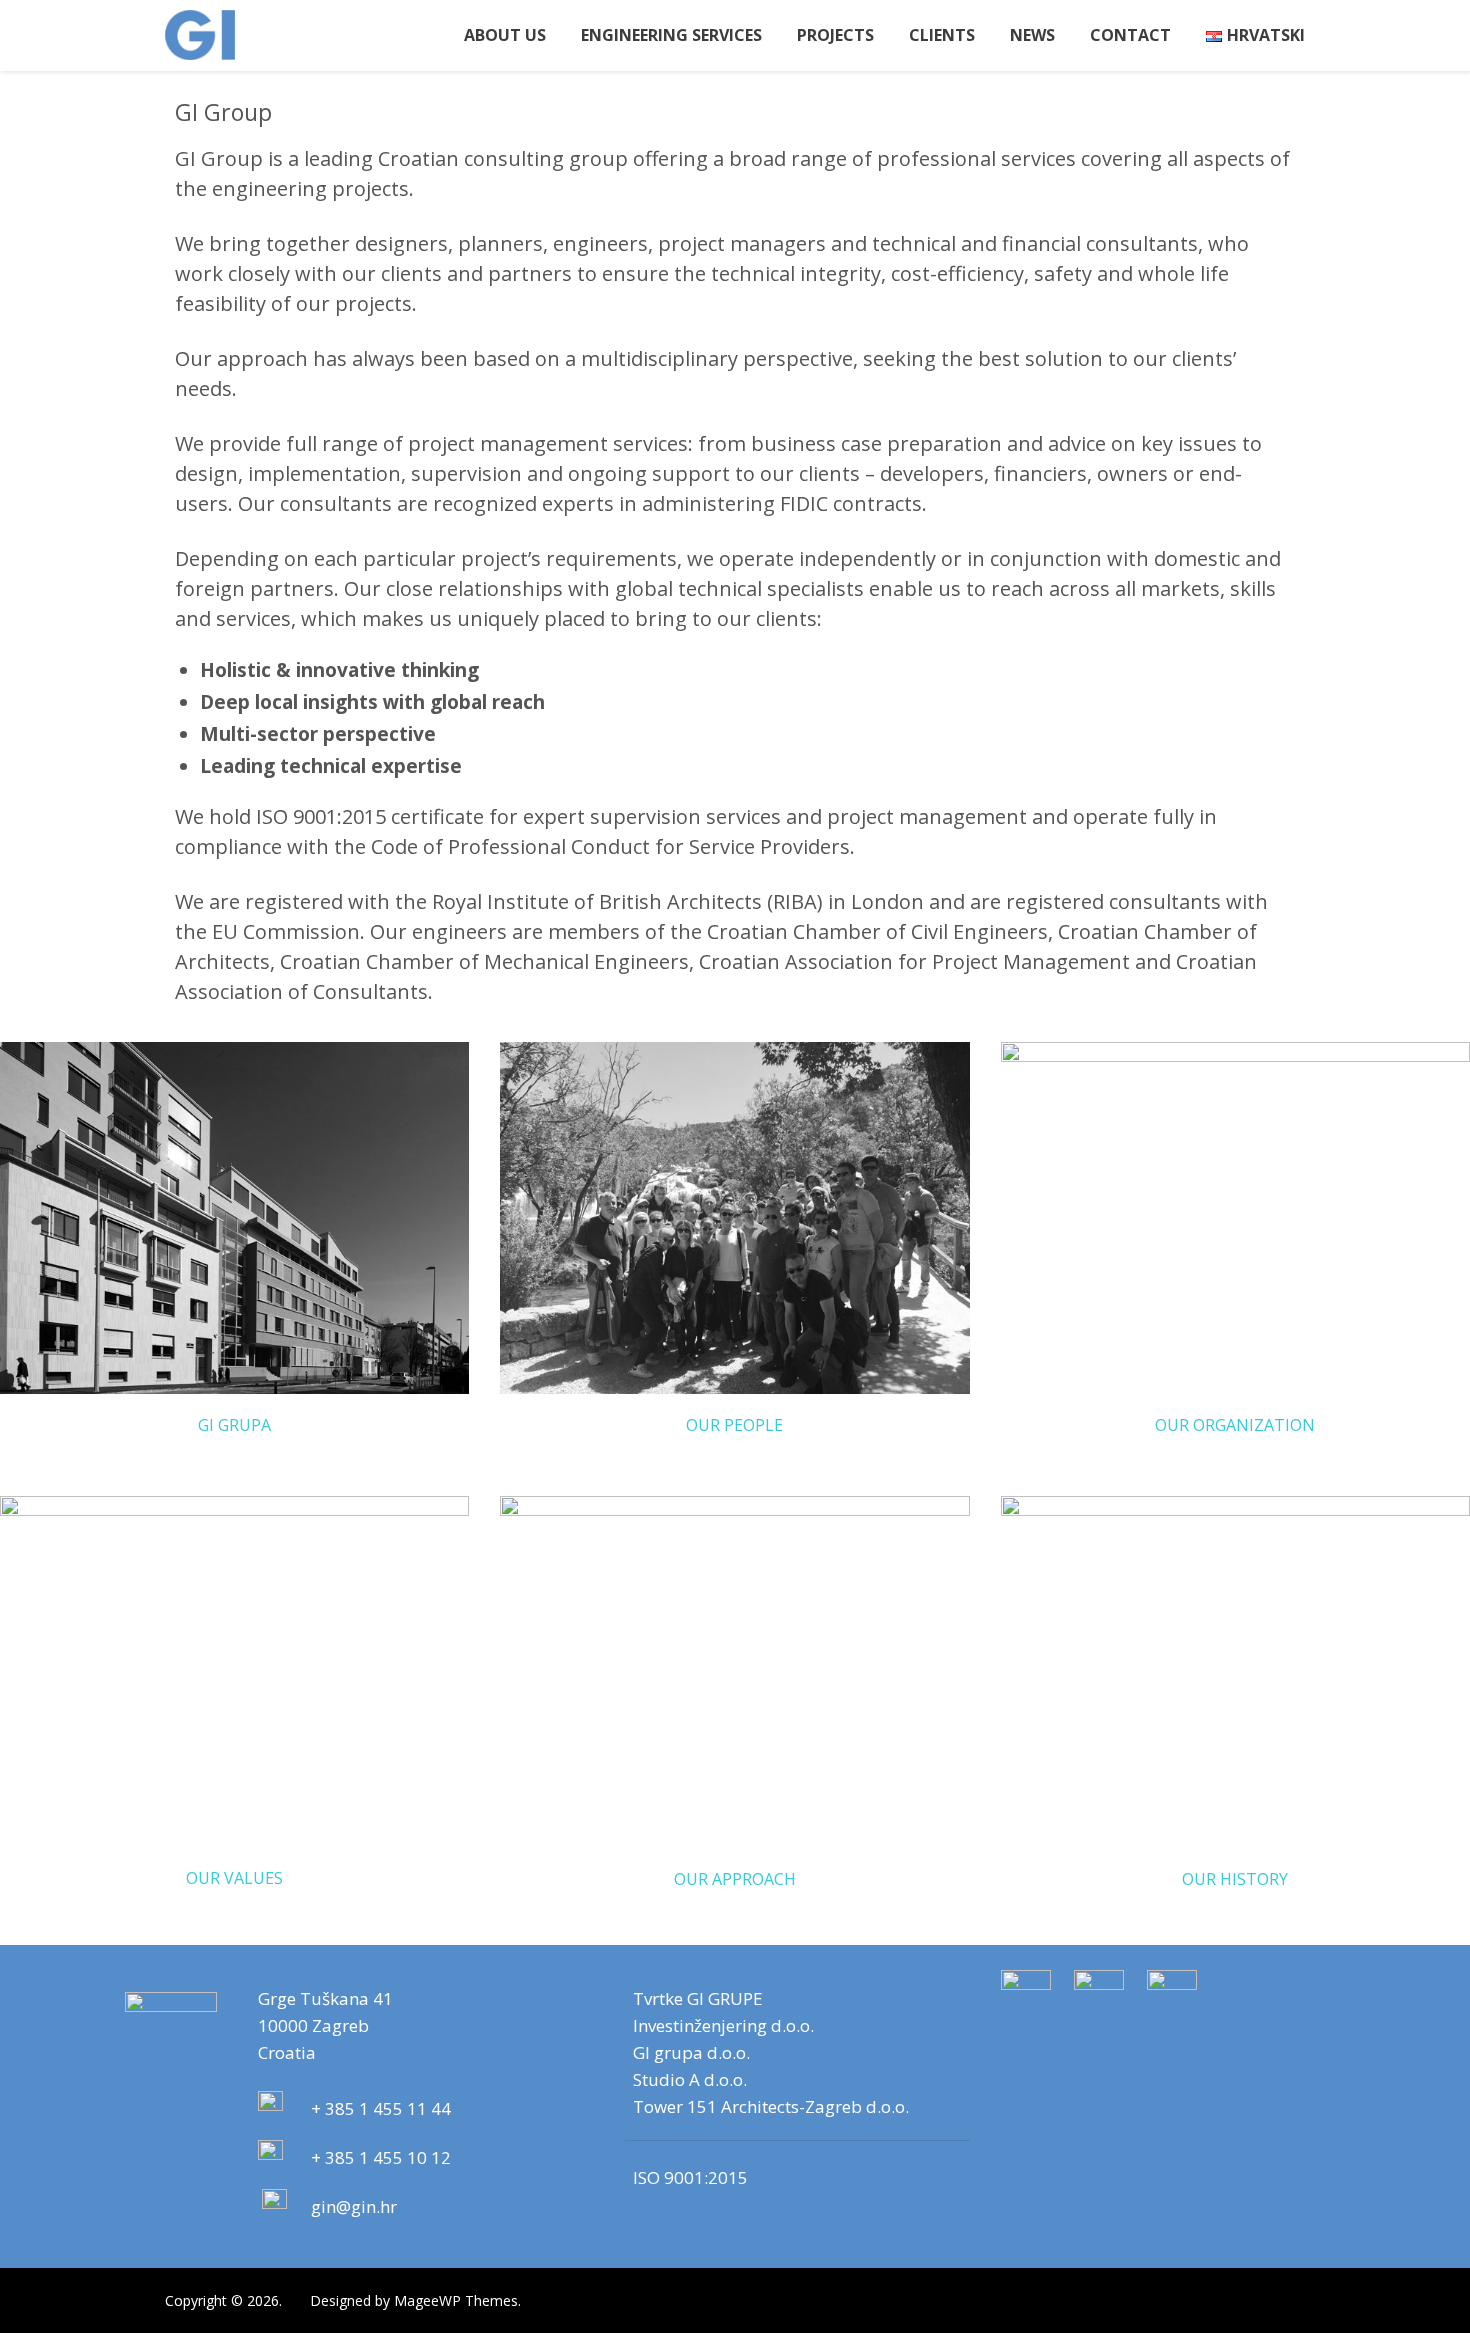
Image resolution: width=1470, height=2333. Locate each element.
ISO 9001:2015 (690, 2177)
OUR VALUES (234, 1878)
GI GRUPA (234, 1425)
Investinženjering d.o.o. (723, 2025)
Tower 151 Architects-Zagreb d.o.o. (771, 2106)
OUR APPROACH (735, 1879)
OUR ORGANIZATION (1235, 1425)
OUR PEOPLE (734, 1425)
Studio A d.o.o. (690, 2079)
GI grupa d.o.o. (691, 2052)
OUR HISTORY (1235, 1879)
